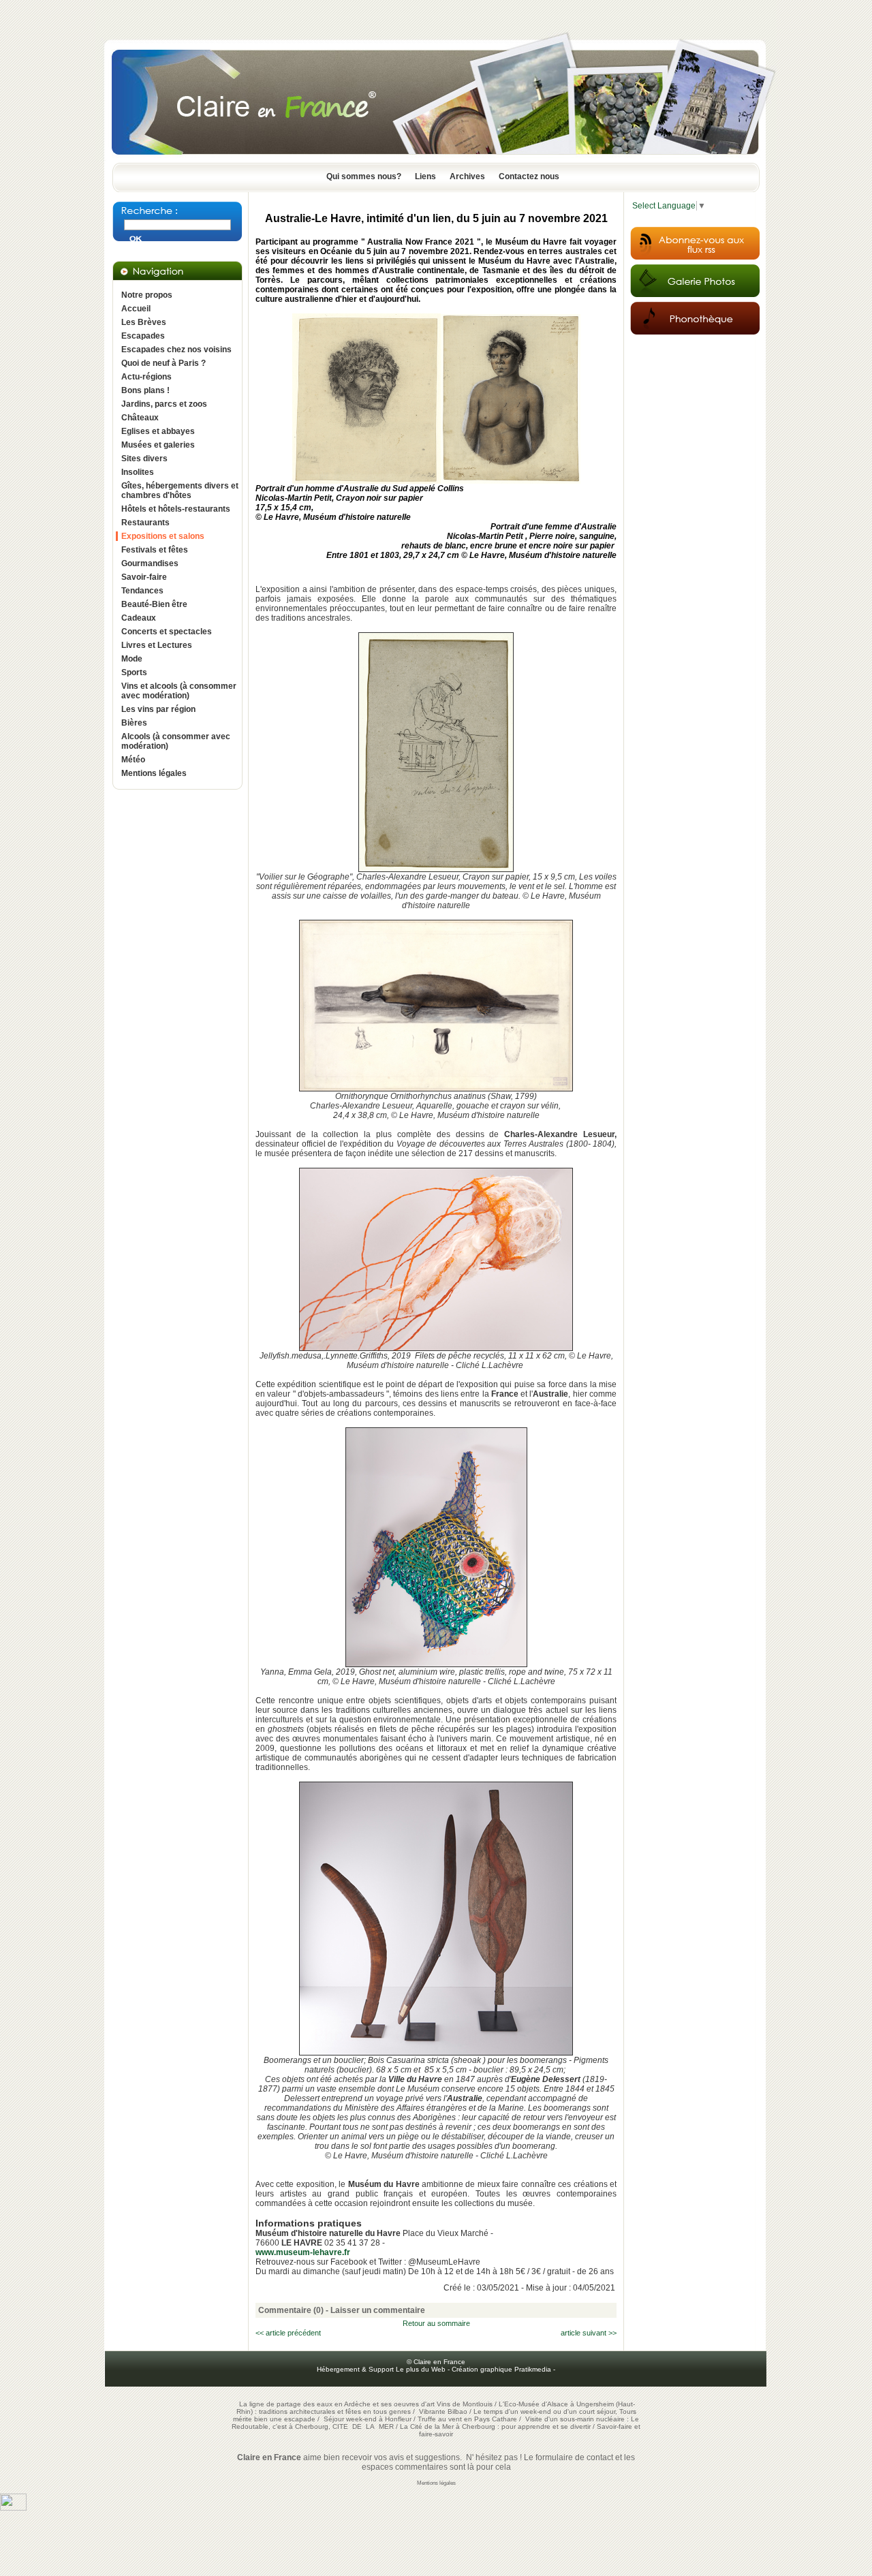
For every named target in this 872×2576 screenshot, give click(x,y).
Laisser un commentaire (378, 2310)
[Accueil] (436, 159)
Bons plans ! (145, 390)
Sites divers (144, 459)
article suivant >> (589, 2333)
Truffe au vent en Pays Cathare (467, 2419)
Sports (134, 672)
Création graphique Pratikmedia (501, 2369)
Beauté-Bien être (154, 604)
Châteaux (140, 418)
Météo (133, 760)
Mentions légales (154, 773)
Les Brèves (144, 322)
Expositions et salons (163, 536)
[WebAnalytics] (13, 2508)
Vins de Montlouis (465, 2404)
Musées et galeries (158, 445)
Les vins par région (158, 709)
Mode (132, 659)
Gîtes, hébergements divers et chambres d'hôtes (180, 491)
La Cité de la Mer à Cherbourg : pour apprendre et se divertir (495, 2426)
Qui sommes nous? (364, 176)
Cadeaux (139, 618)
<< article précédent (288, 2333)
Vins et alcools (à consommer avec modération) (179, 691)
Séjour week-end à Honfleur (368, 2419)
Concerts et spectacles (167, 632)
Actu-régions (146, 377)
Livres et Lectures (157, 645)
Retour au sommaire (436, 2323)
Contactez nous (529, 176)
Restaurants (145, 523)
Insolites (138, 472)
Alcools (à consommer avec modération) (176, 741)
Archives (467, 176)
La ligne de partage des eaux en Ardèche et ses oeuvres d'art (337, 2404)
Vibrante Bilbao (444, 2411)
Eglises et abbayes (158, 431)
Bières (134, 723)
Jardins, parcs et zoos (164, 404)
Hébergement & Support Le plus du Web (382, 2369)
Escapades (143, 336)
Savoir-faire (144, 577)
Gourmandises (150, 563)
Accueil (136, 309)
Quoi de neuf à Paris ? (163, 363)
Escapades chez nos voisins (176, 350)
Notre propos (147, 295)
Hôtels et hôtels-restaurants (176, 509)
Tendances (142, 591)
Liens (425, 176)
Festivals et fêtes (155, 550)
